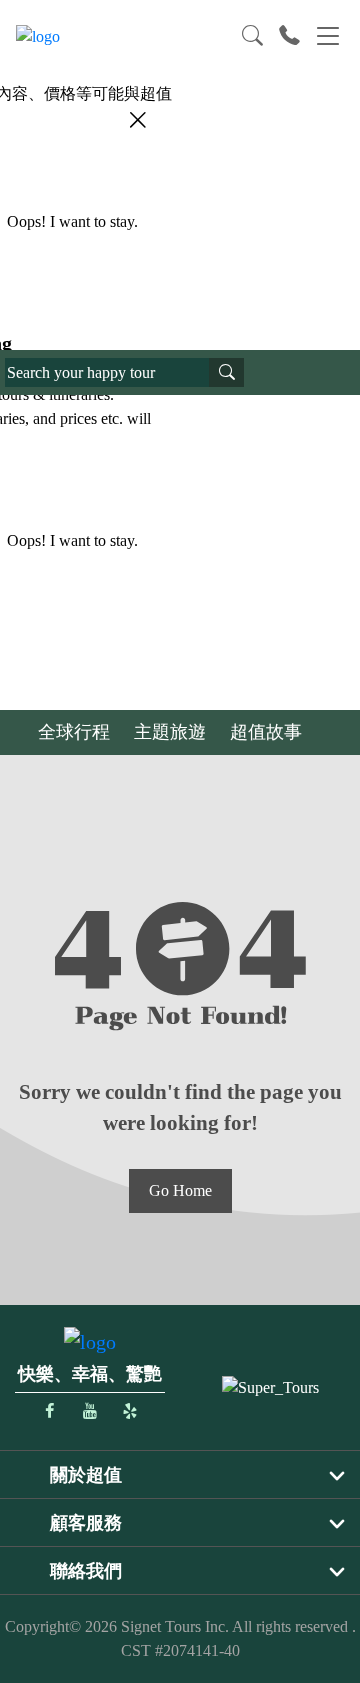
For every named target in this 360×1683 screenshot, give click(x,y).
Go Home (180, 1190)
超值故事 (266, 732)
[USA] (270, 1386)
